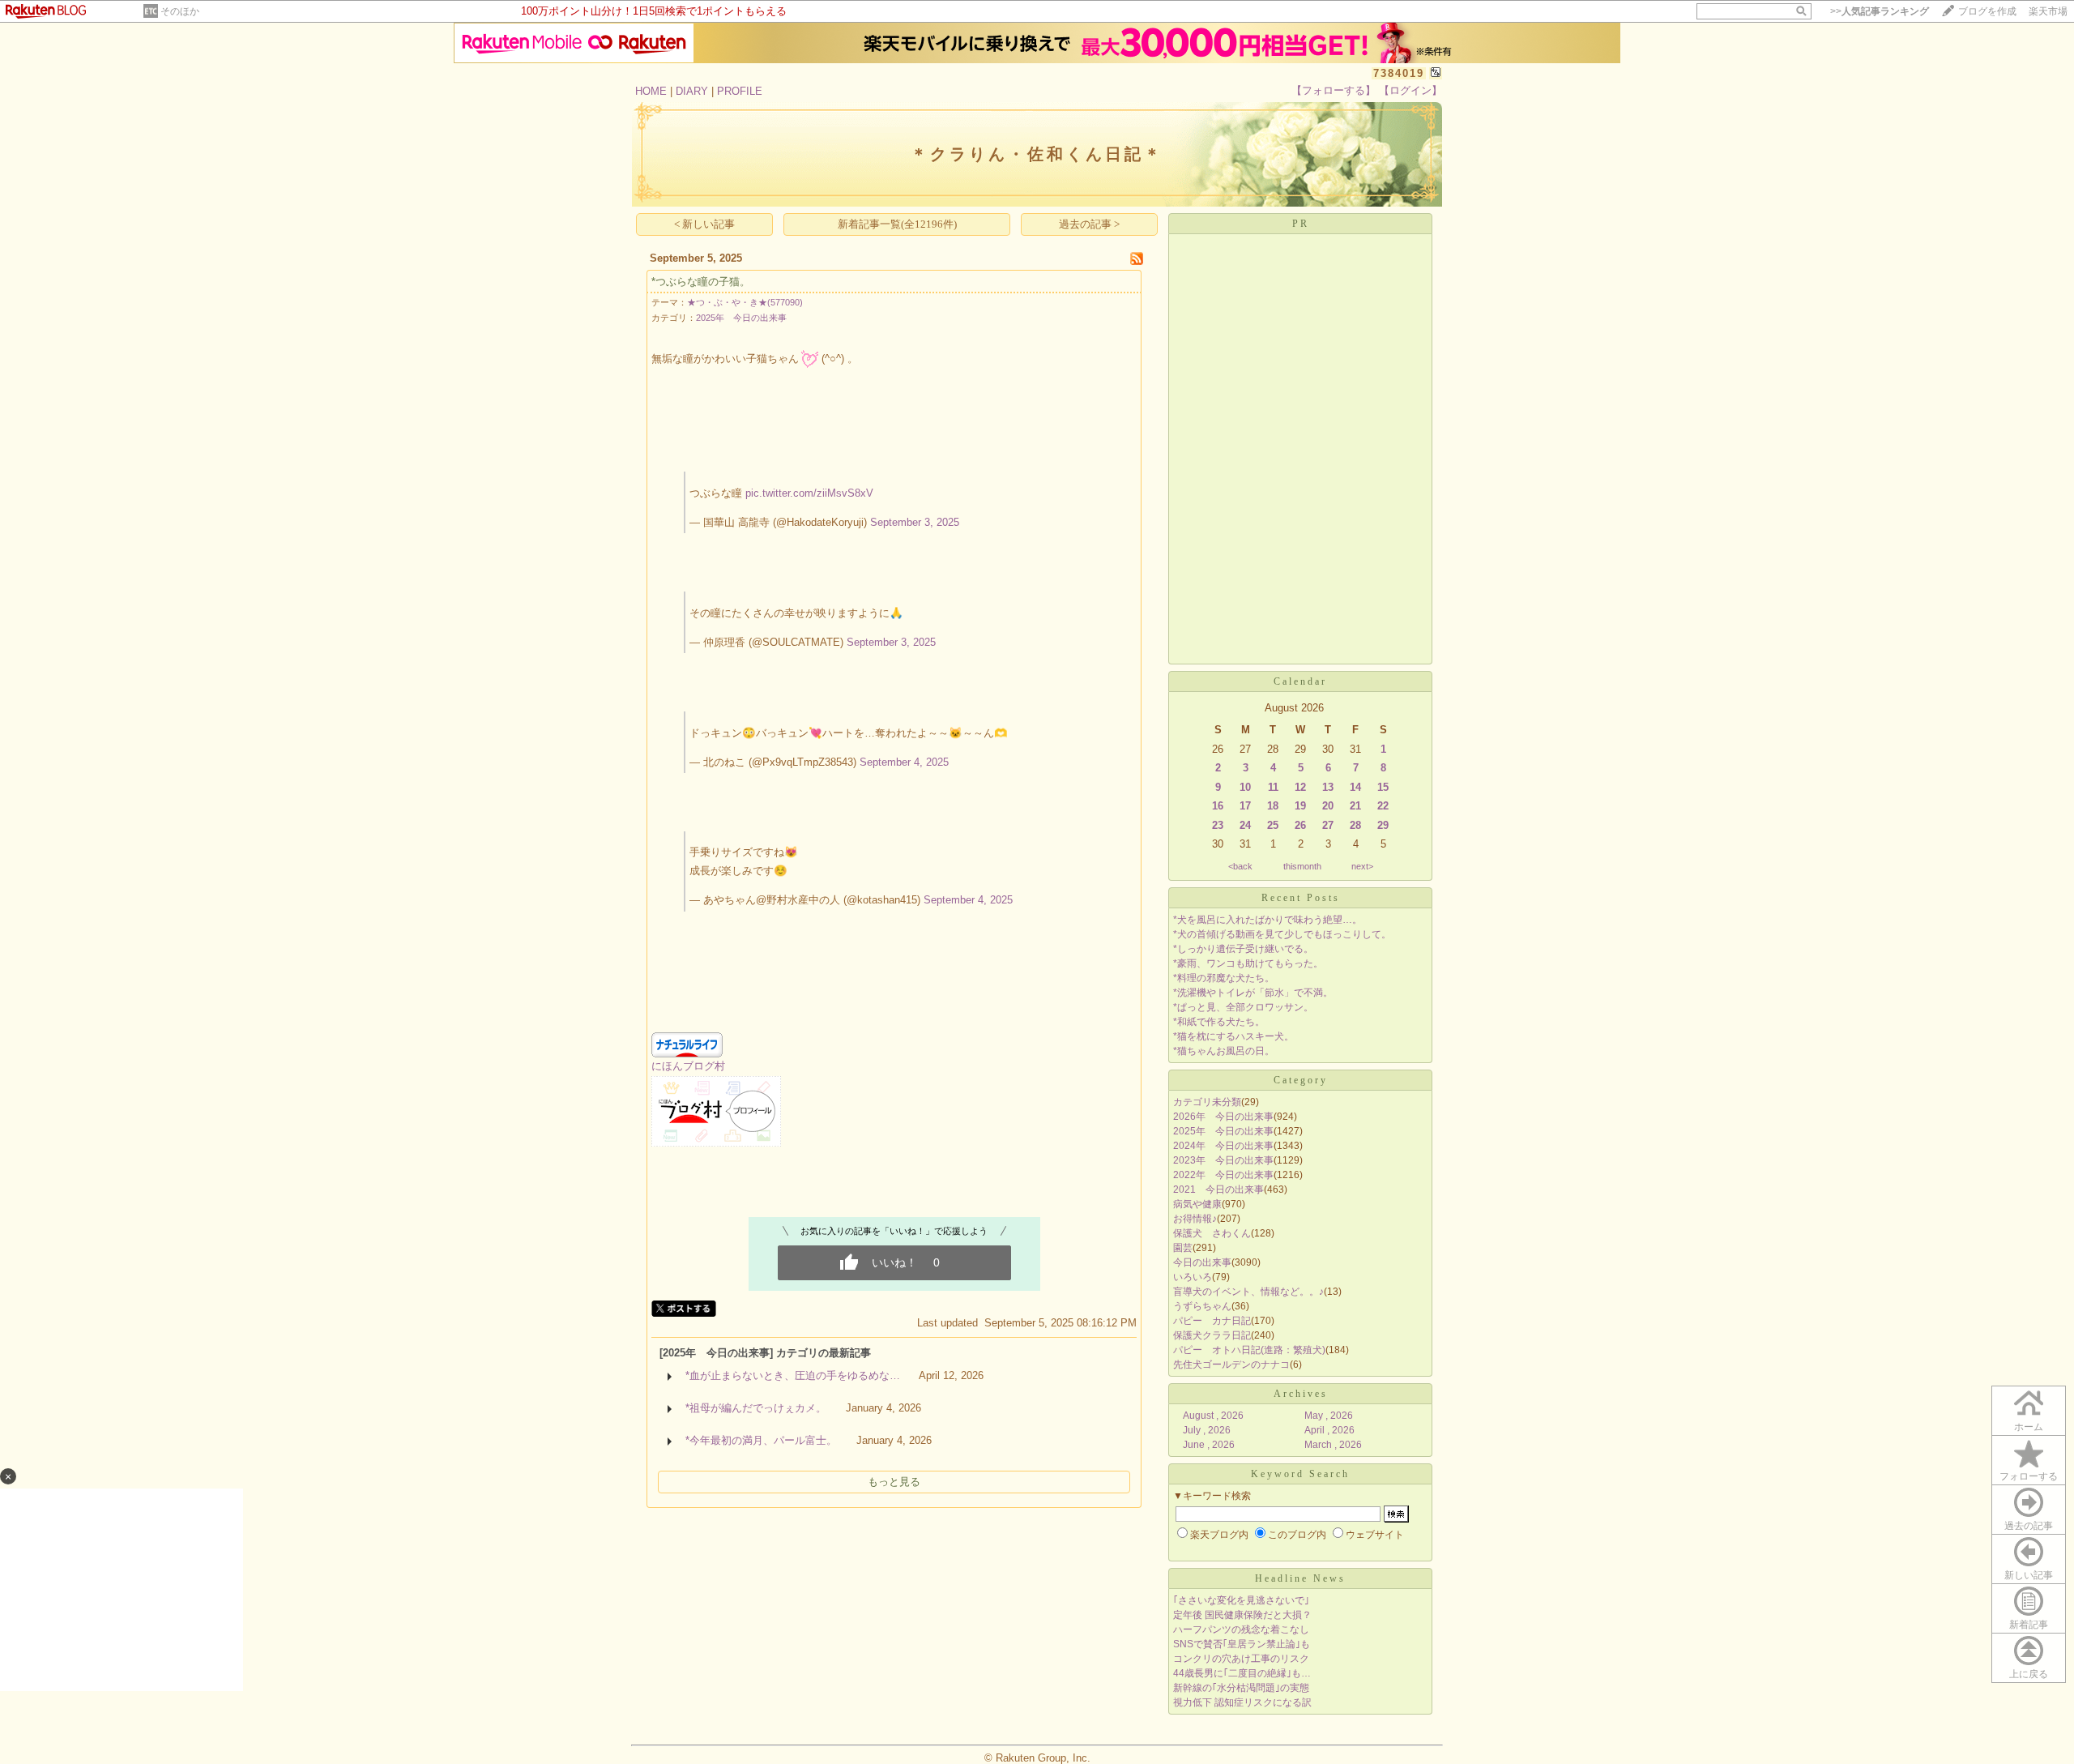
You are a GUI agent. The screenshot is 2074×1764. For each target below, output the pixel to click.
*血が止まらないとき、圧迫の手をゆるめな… (793, 1375)
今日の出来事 (1202, 1262)
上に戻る (2029, 1674)
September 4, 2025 (904, 762)
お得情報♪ (1195, 1219)
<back (1240, 866)
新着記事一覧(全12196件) (897, 224)
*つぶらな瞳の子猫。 (701, 282)
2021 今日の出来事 (1218, 1190)
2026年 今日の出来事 (1223, 1117)
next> (1362, 866)
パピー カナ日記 (1212, 1321)
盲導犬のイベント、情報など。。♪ (1248, 1292)
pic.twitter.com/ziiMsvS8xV (809, 493)
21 (1355, 806)
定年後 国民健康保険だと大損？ (1242, 1615)
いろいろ (1193, 1277)
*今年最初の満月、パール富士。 (761, 1440)
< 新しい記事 (704, 224)
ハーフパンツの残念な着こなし (1241, 1629)
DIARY (692, 91)
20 (1328, 806)
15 (1383, 787)
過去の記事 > (1089, 224)
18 (1273, 806)
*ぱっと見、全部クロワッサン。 (1243, 1007)
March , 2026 (1333, 1445)
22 (1383, 806)
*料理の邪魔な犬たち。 (1224, 978)
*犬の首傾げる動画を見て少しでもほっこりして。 (1282, 934)
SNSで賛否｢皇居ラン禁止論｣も (1242, 1644)
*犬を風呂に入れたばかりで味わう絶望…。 (1267, 920)
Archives (1301, 1394)
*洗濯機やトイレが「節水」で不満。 (1253, 993)
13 (1328, 787)
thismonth (1302, 866)
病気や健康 (1197, 1204)
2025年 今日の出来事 (741, 318)
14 (1355, 787)
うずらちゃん (1202, 1306)
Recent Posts (1301, 898)
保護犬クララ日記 (1212, 1335)
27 (1328, 825)
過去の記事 (2029, 1526)
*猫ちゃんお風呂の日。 (1224, 1051)
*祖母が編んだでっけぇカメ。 (756, 1408)
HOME (651, 91)
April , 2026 (1329, 1430)
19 (1300, 806)
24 (1245, 825)
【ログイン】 (1410, 90)
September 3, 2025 (915, 522)
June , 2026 (1209, 1445)
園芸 (1183, 1248)
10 (1245, 787)
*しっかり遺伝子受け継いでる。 (1243, 949)
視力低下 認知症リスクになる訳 (1242, 1702)
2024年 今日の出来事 (1223, 1146)
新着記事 (2029, 1625)
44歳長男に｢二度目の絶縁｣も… (1242, 1673)
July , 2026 (1207, 1430)
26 (1300, 825)
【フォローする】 (1334, 90)
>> (1880, 11)
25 (1273, 825)
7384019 (1399, 73)
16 (1218, 806)
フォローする (2029, 1476)
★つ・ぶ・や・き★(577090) (745, 302)
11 (1273, 787)
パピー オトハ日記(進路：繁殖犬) (1249, 1350)
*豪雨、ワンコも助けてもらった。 (1248, 963)
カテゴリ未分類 (1207, 1102)
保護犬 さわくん (1212, 1233)
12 (1300, 787)
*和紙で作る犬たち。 (1219, 1022)
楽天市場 (2048, 11)
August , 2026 (1213, 1416)
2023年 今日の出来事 (1223, 1160)
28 (1355, 825)
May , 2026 (1329, 1416)
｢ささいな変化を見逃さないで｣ (1241, 1600)
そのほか (180, 11)
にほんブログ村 (688, 1066)
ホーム (2029, 1427)
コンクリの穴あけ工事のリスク (1241, 1659)
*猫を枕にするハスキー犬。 (1233, 1036)
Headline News (1300, 1578)
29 (1383, 825)
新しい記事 (2029, 1575)
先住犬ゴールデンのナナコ (1231, 1365)
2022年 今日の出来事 (1223, 1175)
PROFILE (740, 91)
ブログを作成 (1987, 11)
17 (1245, 806)
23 (1218, 825)
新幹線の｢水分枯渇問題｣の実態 (1241, 1688)
